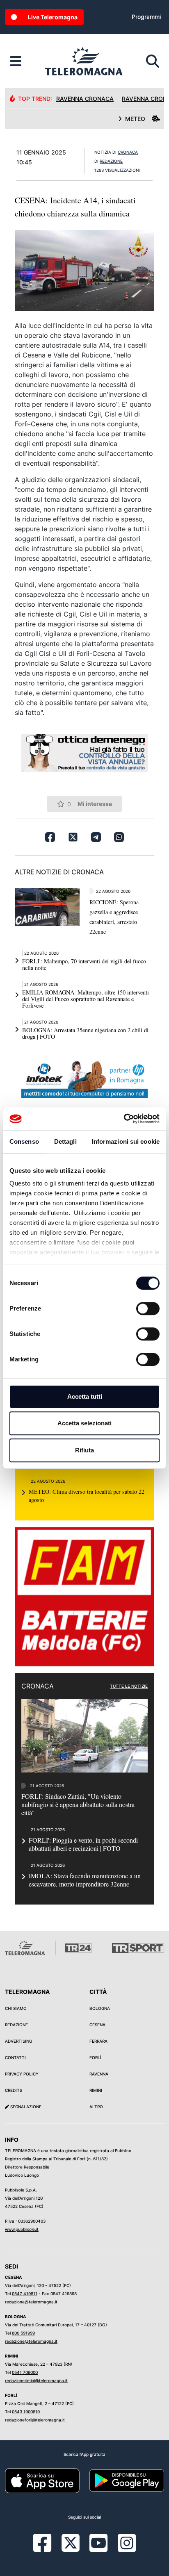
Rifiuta (84, 1450)
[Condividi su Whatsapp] (119, 837)
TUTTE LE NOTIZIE (129, 1686)
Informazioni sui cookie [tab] (126, 1141)
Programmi (146, 17)
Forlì (95, 2057)
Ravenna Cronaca (85, 99)
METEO (135, 119)
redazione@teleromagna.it (31, 2302)
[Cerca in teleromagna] (153, 61)
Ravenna (99, 2074)
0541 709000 (25, 2372)
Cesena (97, 2025)
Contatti (15, 2057)
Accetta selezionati (84, 1423)
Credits (14, 2090)
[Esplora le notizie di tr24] (16, 61)
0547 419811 (25, 2294)
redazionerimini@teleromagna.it (36, 2380)
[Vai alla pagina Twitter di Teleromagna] (71, 2542)
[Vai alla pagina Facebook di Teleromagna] (47, 2549)
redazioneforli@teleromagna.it (35, 2420)
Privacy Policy (22, 2074)
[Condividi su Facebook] (50, 837)
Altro (96, 2107)
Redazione (16, 2025)
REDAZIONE (111, 161)
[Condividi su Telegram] (96, 837)
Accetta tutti (85, 1396)
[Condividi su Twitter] (73, 837)
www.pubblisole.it (22, 2229)
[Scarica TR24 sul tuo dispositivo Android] (127, 2480)
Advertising (18, 2041)
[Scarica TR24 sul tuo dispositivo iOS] (42, 2480)
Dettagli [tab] (65, 1141)
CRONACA (128, 152)
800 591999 (23, 2333)
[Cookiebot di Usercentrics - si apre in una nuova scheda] (124, 1119)
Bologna (100, 2008)
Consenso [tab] (24, 1141)
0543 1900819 (26, 2412)
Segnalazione (25, 2107)
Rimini (96, 2090)
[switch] (148, 1308)
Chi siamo (16, 2008)
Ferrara (98, 2041)
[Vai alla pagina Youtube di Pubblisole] (98, 2549)
